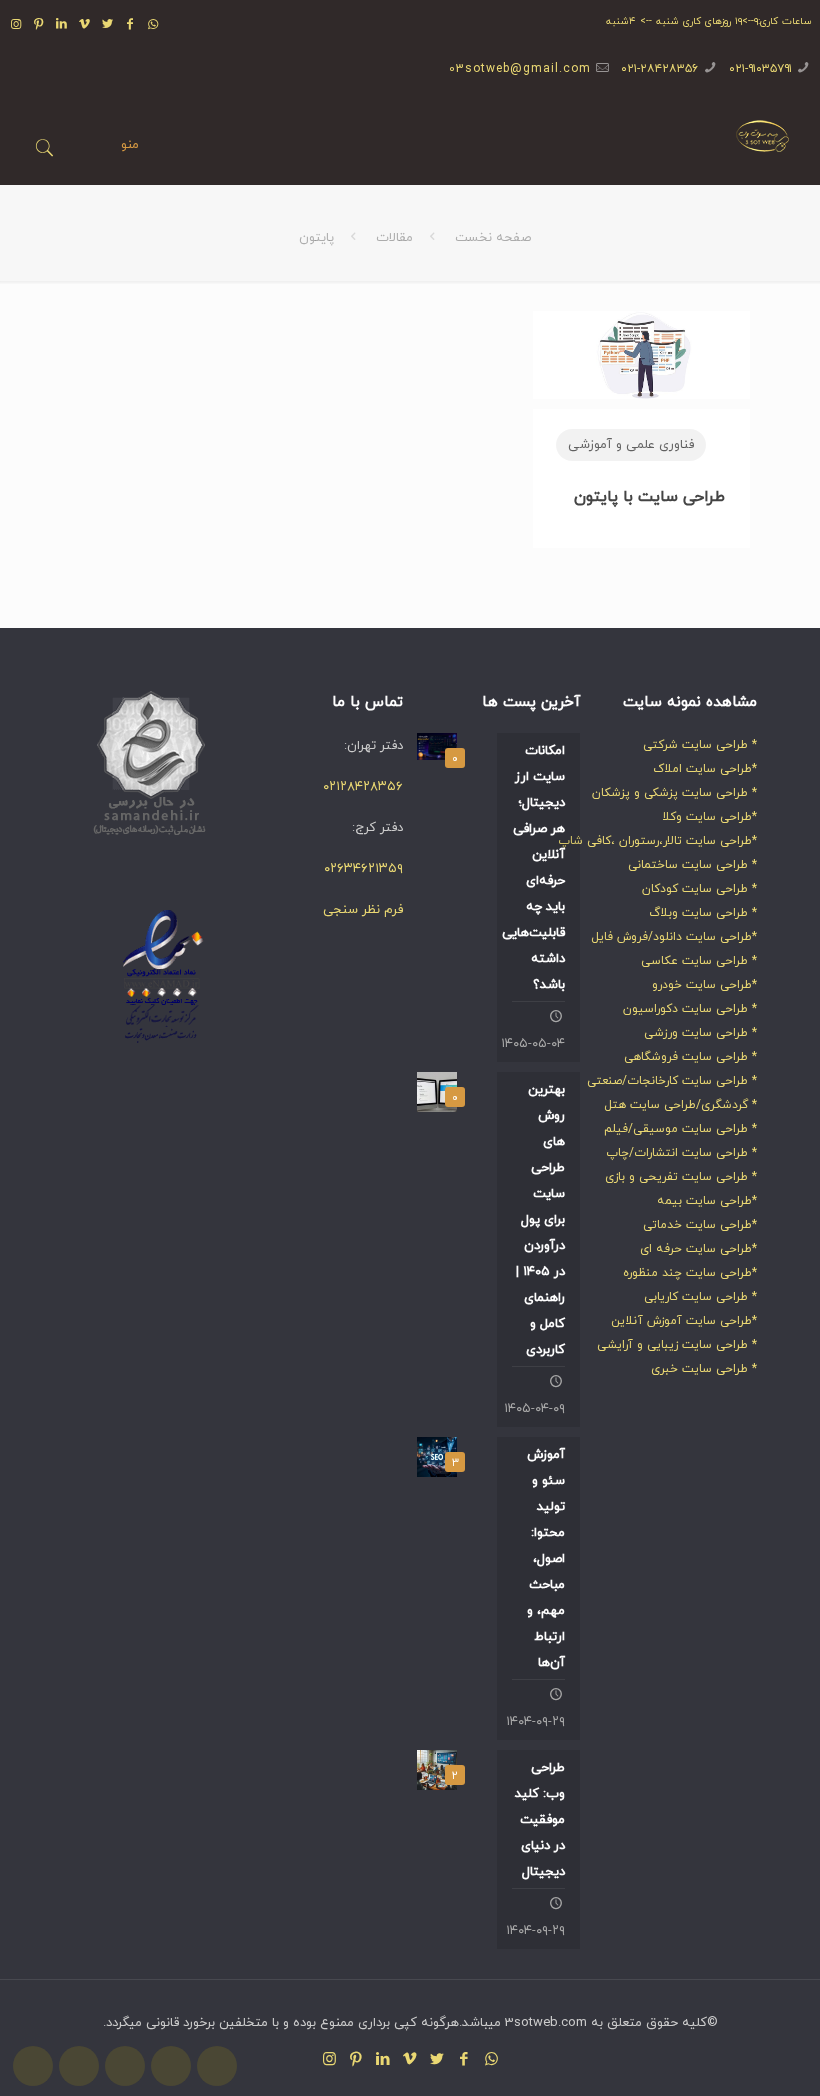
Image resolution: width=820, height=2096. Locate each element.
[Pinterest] (39, 25)
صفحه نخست (493, 238)
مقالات (394, 238)
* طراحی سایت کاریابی (700, 1297)
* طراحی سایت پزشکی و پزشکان (674, 793)
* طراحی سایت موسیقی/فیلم (680, 1129)
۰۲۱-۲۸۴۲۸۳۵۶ (659, 69)
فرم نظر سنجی (363, 910)
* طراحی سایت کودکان (699, 889)
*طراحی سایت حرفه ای (698, 1249)
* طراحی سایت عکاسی (699, 961)
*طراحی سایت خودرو (704, 985)
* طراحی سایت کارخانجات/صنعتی (672, 1081)
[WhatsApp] (153, 25)
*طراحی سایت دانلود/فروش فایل (674, 937)
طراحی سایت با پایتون (649, 497)
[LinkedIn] (62, 25)
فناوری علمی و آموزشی (631, 445)
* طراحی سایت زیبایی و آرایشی (677, 1345)
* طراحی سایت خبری (704, 1369)
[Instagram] (16, 25)
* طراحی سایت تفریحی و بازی (681, 1177)
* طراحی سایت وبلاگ (703, 913)
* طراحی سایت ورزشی (700, 1033)
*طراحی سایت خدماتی (700, 1225)
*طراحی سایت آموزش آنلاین (684, 1321)
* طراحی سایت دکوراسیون (690, 1009)
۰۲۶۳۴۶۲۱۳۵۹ (363, 869)
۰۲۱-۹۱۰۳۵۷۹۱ (760, 69)
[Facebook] (130, 25)
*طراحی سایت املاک (705, 769)
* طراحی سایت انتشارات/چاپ (681, 1153)
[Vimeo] (85, 25)
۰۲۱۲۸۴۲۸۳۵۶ (363, 787)
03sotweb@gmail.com (520, 69)
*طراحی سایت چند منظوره (690, 1273)
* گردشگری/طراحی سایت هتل (680, 1105)
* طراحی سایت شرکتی (700, 745)
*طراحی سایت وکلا (709, 817)
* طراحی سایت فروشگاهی (690, 1057)
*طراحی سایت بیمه (707, 1201)
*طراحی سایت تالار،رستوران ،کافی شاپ (657, 841)
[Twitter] (107, 25)
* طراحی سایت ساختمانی (692, 865)
